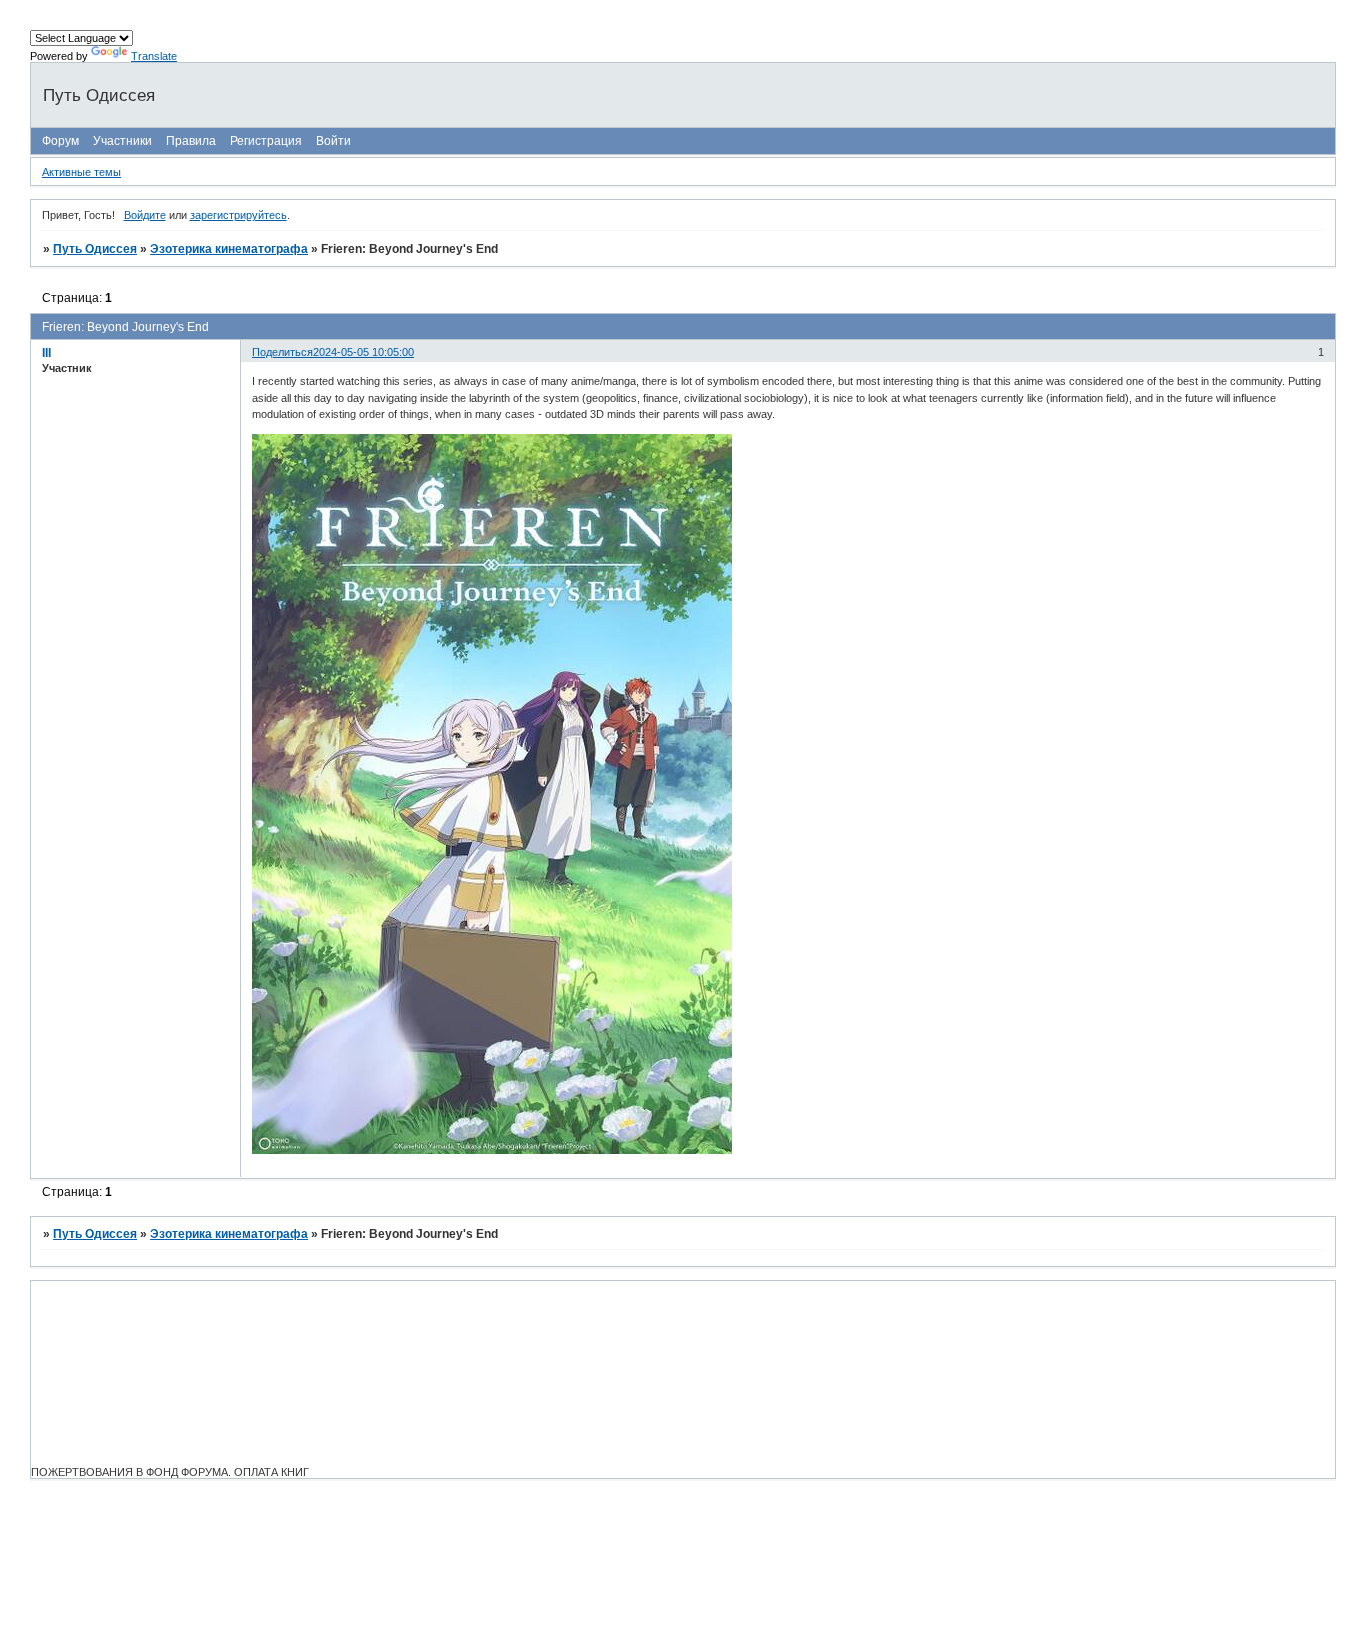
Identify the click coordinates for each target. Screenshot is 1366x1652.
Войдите (145, 215)
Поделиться (282, 352)
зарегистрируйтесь (238, 215)
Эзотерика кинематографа (229, 249)
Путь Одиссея (95, 249)
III (46, 353)
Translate (154, 56)
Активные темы (81, 172)
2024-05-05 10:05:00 (363, 352)
